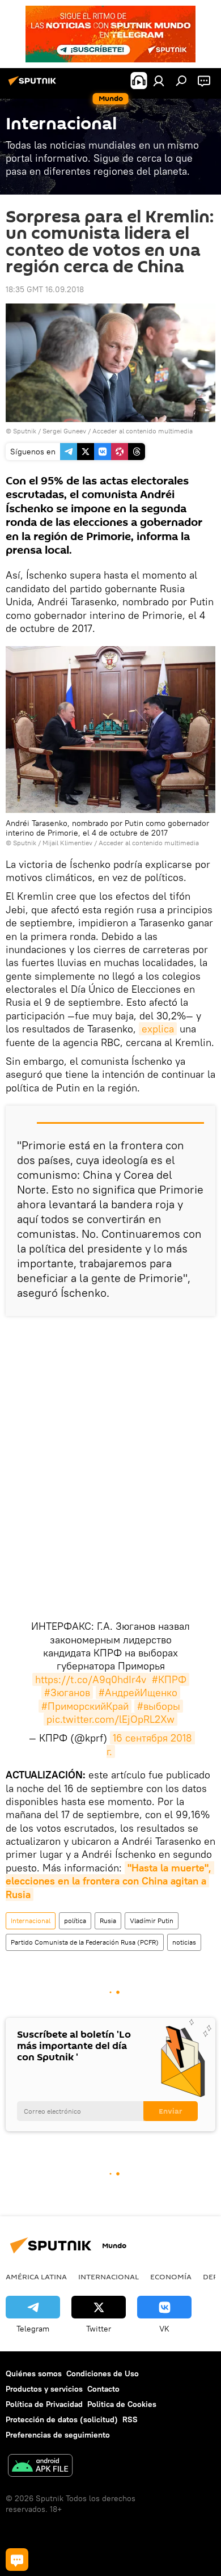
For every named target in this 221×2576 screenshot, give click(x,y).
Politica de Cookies (122, 2404)
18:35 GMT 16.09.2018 (45, 289)
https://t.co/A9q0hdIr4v (91, 1679)
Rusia (108, 1921)
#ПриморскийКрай (85, 1706)
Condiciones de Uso (103, 2373)
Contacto (103, 2389)
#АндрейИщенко (138, 1692)
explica (158, 1029)
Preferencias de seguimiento (58, 2435)
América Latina (36, 2276)
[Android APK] (40, 2467)
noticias (184, 1942)
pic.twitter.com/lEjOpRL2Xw (110, 1719)
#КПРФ (169, 1679)
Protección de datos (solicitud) (62, 2419)
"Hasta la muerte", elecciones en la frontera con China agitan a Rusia (110, 1881)
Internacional (31, 1921)
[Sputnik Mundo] (34, 85)
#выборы (159, 1706)
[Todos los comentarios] (17, 2560)
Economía (171, 2276)
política (75, 1921)
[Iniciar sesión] (159, 81)
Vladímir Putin (152, 1921)
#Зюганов (67, 1692)
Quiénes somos (34, 2373)
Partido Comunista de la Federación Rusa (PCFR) (85, 1942)
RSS (130, 2419)
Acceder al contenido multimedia (143, 431)
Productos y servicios (44, 2389)
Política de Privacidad (44, 2404)
